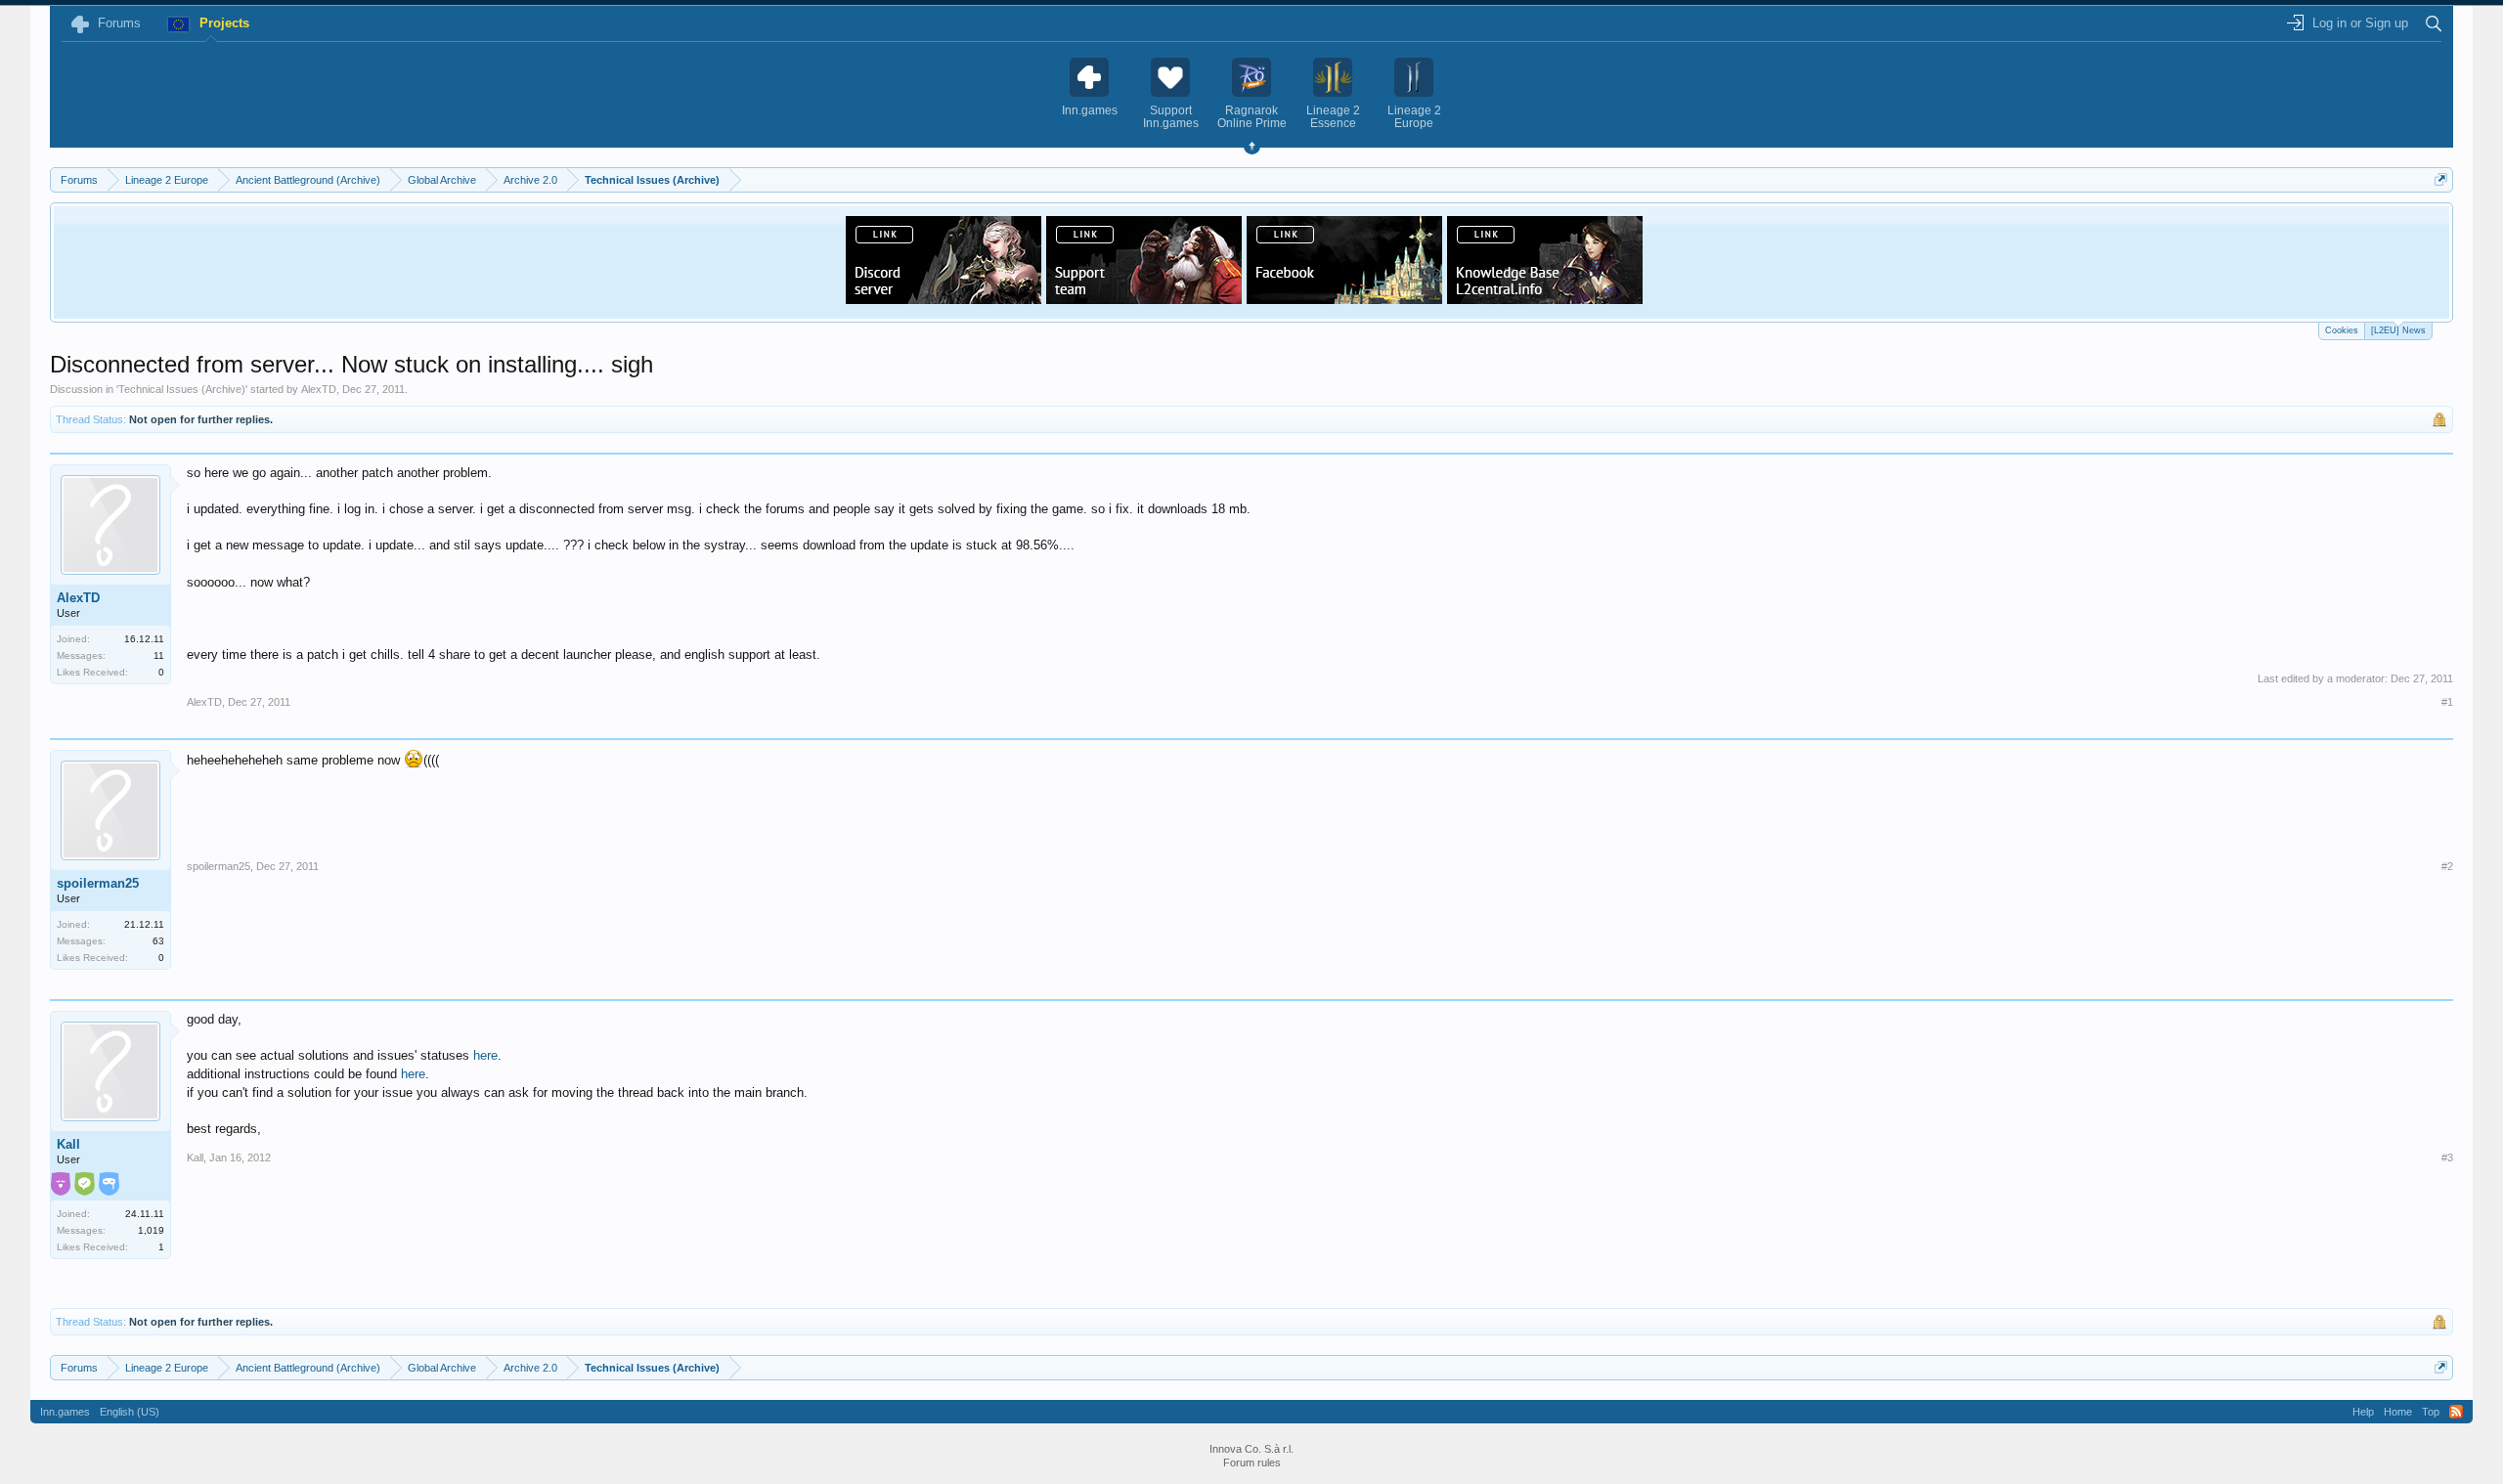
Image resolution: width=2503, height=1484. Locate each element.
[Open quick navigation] (2441, 179)
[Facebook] (1344, 298)
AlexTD (319, 389)
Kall (68, 1144)
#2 (2447, 866)
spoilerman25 (98, 883)
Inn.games (65, 1412)
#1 (2447, 702)
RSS (2456, 1412)
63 (158, 941)
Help (2363, 1412)
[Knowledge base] (1545, 298)
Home (2398, 1412)
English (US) (130, 1412)
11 (159, 655)
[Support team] (1144, 298)
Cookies (2342, 330)
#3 (2447, 1157)
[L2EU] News (2398, 330)
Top (2431, 1412)
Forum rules (1252, 1462)
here (485, 1055)
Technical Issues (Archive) (182, 389)
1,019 (151, 1230)
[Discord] (944, 298)
